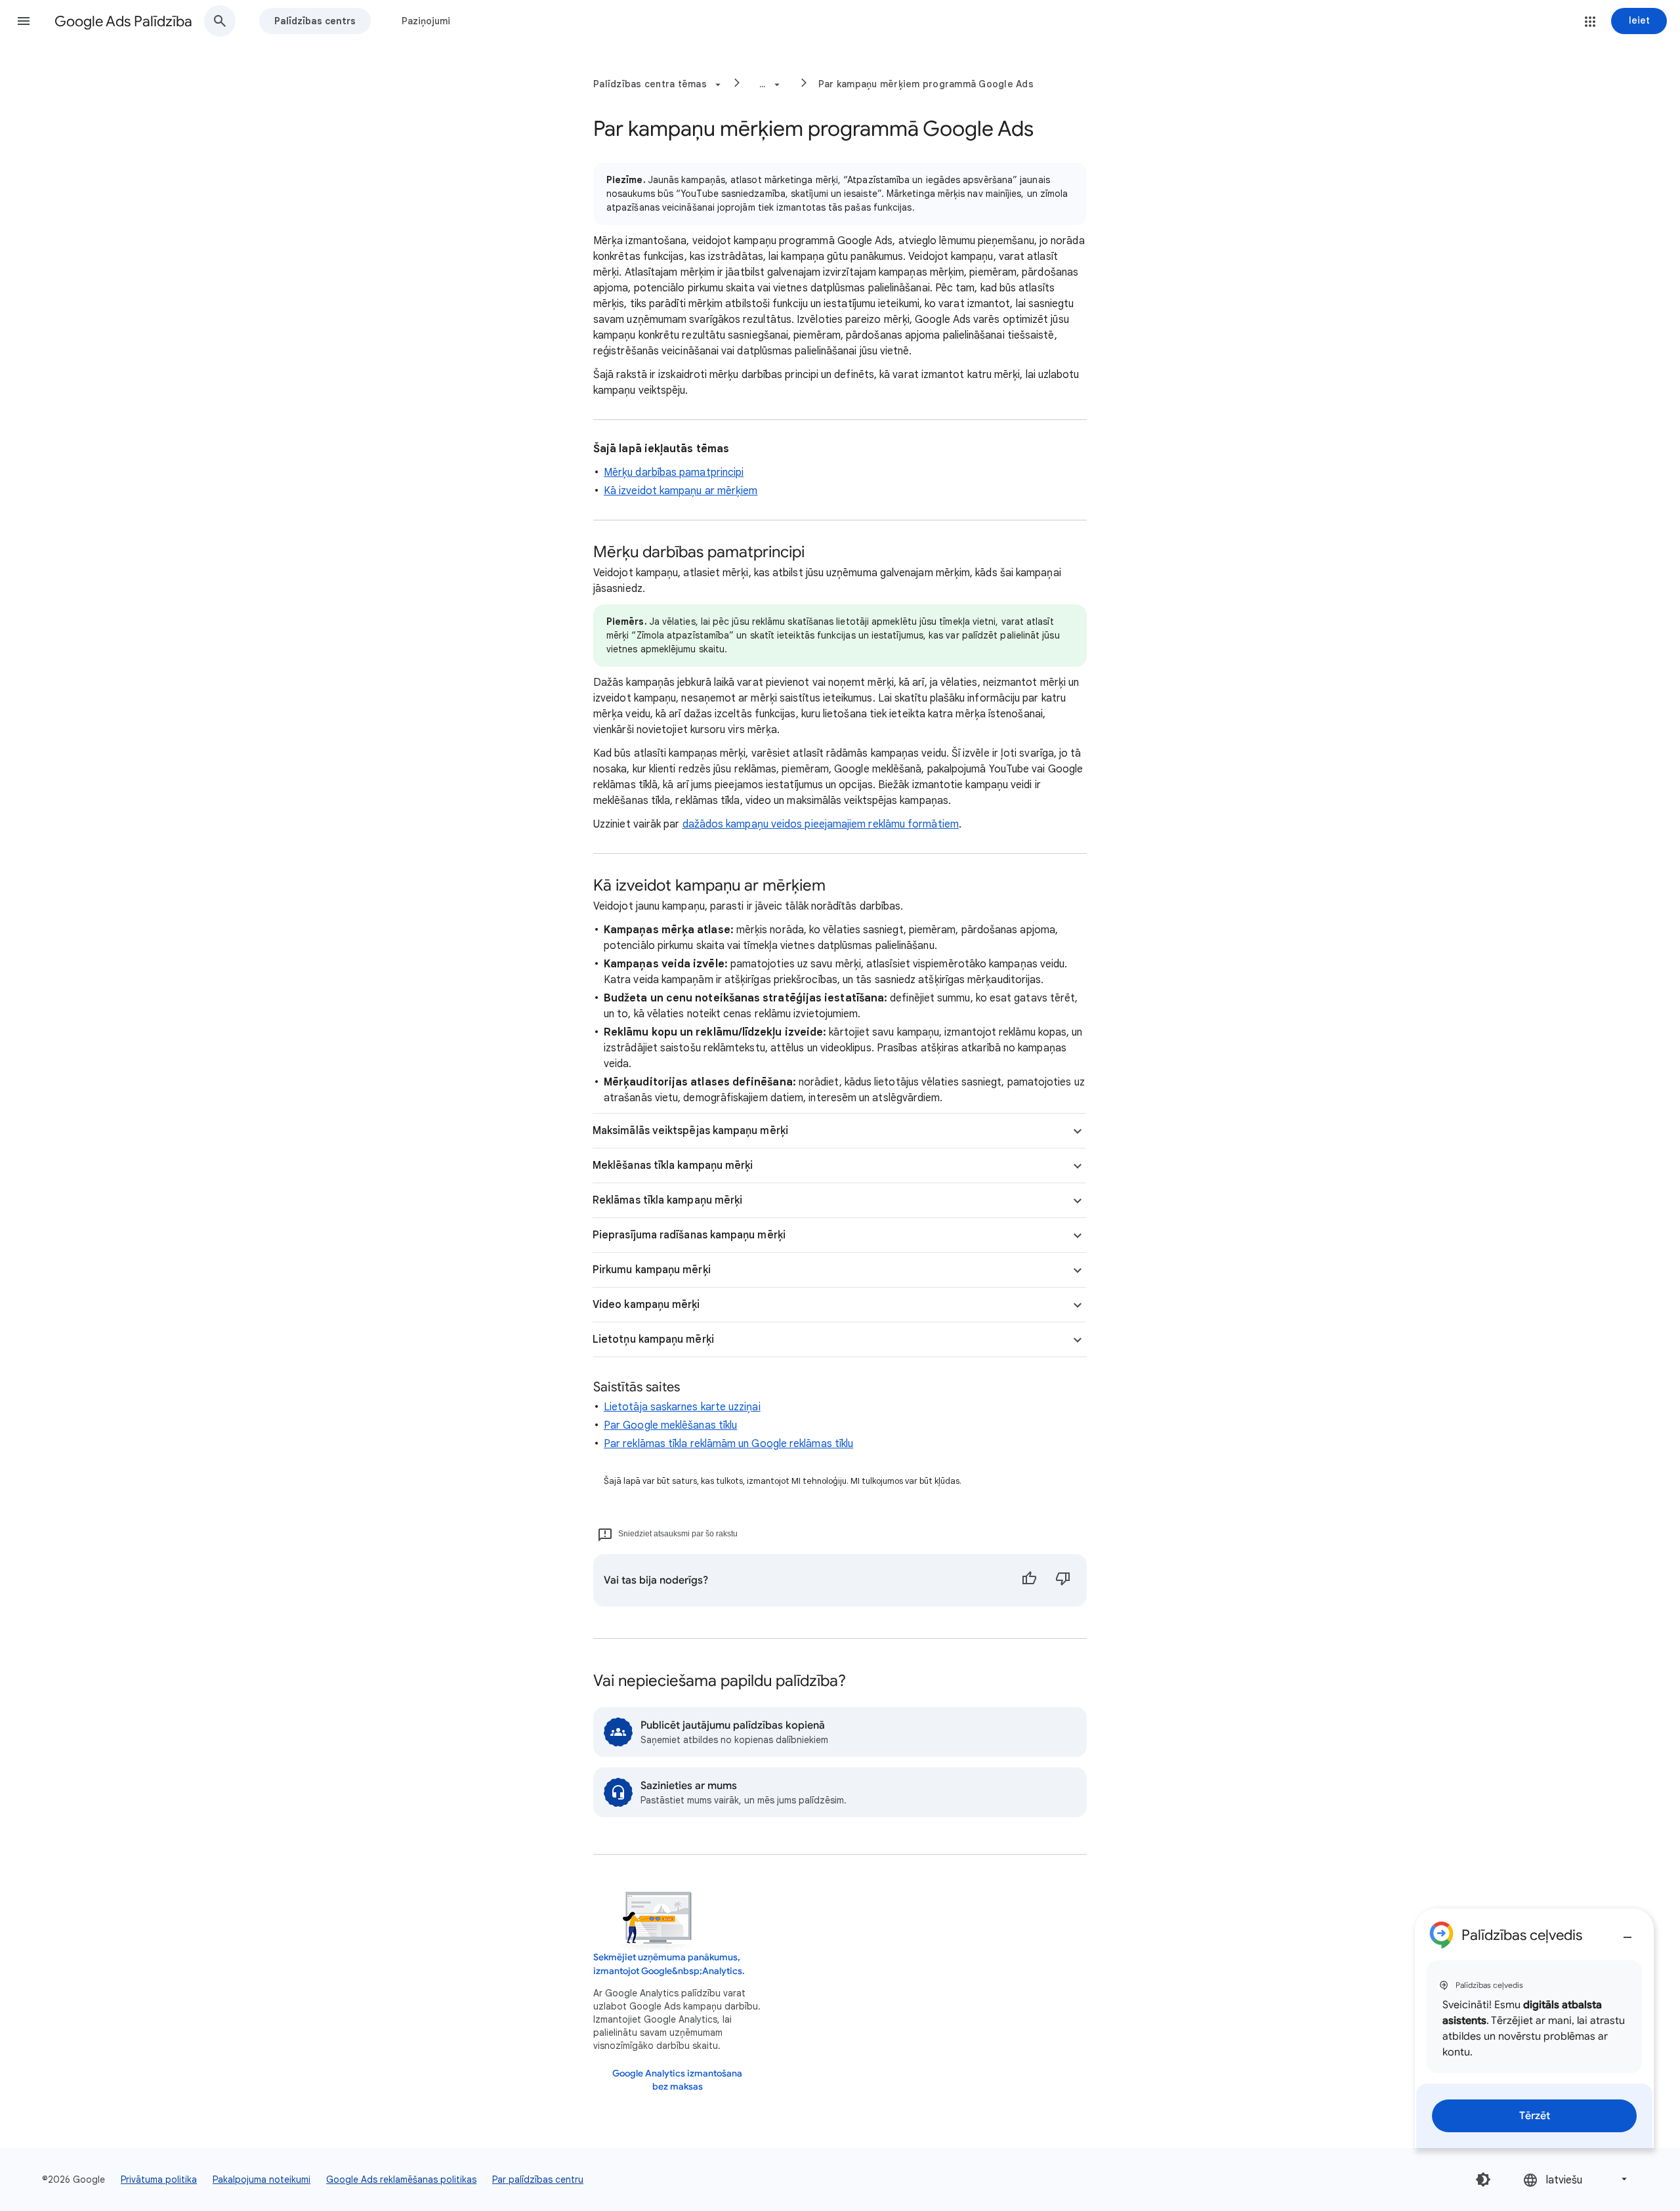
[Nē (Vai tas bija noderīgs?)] (1063, 1580)
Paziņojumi (426, 21)
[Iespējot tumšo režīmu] (1483, 2179)
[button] (24, 21)
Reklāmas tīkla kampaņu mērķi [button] (667, 1200)
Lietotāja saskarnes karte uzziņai (682, 1407)
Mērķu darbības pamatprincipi (674, 473)
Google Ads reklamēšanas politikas (401, 2179)
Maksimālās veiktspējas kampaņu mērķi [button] (690, 1131)
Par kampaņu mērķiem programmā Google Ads (926, 84)
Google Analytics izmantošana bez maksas (677, 2080)
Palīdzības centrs (315, 21)
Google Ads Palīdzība (123, 21)
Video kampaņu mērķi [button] (646, 1305)
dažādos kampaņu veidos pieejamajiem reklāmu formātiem (821, 824)
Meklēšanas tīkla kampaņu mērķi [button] (673, 1166)
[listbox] (1576, 2179)
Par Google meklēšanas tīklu (670, 1425)
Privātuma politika (159, 2179)
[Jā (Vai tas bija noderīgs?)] (1029, 1580)
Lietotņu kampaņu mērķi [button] (653, 1339)
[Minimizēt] (1627, 1932)
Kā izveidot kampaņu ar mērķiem (681, 491)
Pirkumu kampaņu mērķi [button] (652, 1270)
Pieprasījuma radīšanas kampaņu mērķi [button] (689, 1235)
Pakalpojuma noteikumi (262, 2179)
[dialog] (1534, 2028)
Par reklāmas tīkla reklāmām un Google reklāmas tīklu (728, 1444)
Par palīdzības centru (538, 2179)
